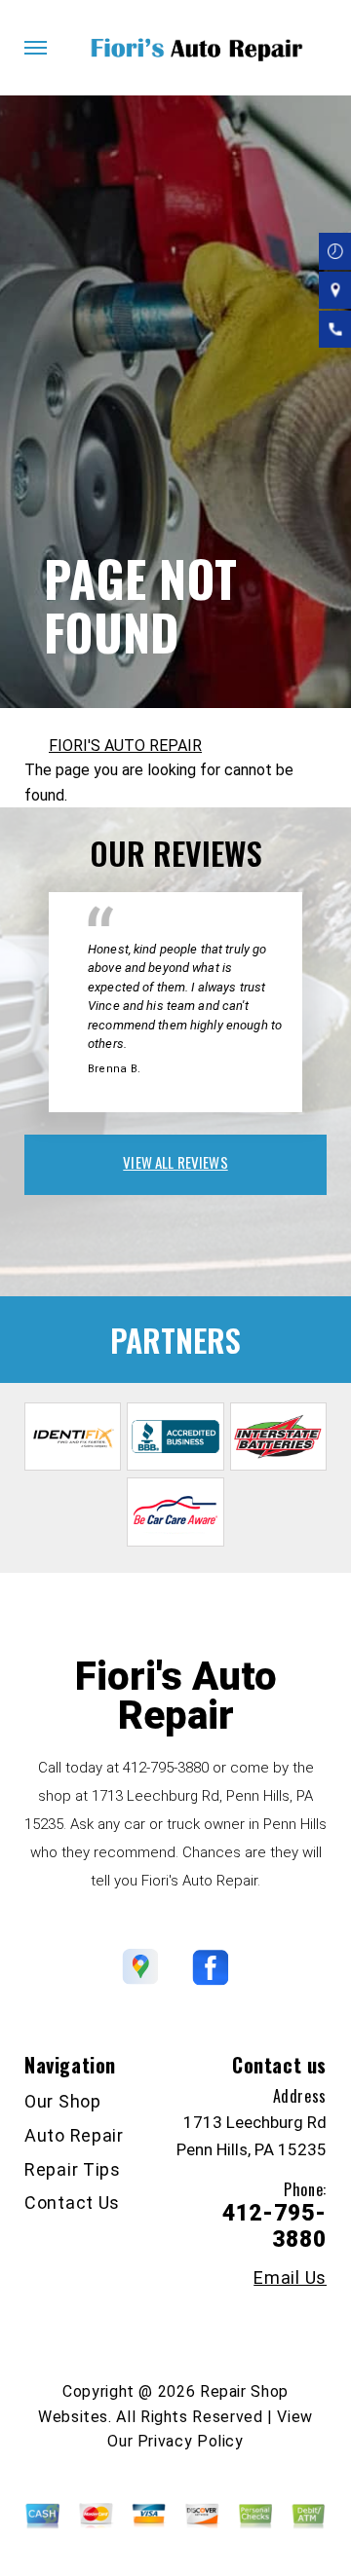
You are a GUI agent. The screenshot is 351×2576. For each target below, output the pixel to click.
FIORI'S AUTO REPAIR (125, 746)
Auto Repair (74, 2135)
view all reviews (175, 1162)
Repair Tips (73, 2169)
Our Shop (63, 2101)
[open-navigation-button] (36, 48)
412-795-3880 (166, 1768)
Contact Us (72, 2203)
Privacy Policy (191, 2441)
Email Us (290, 2278)
